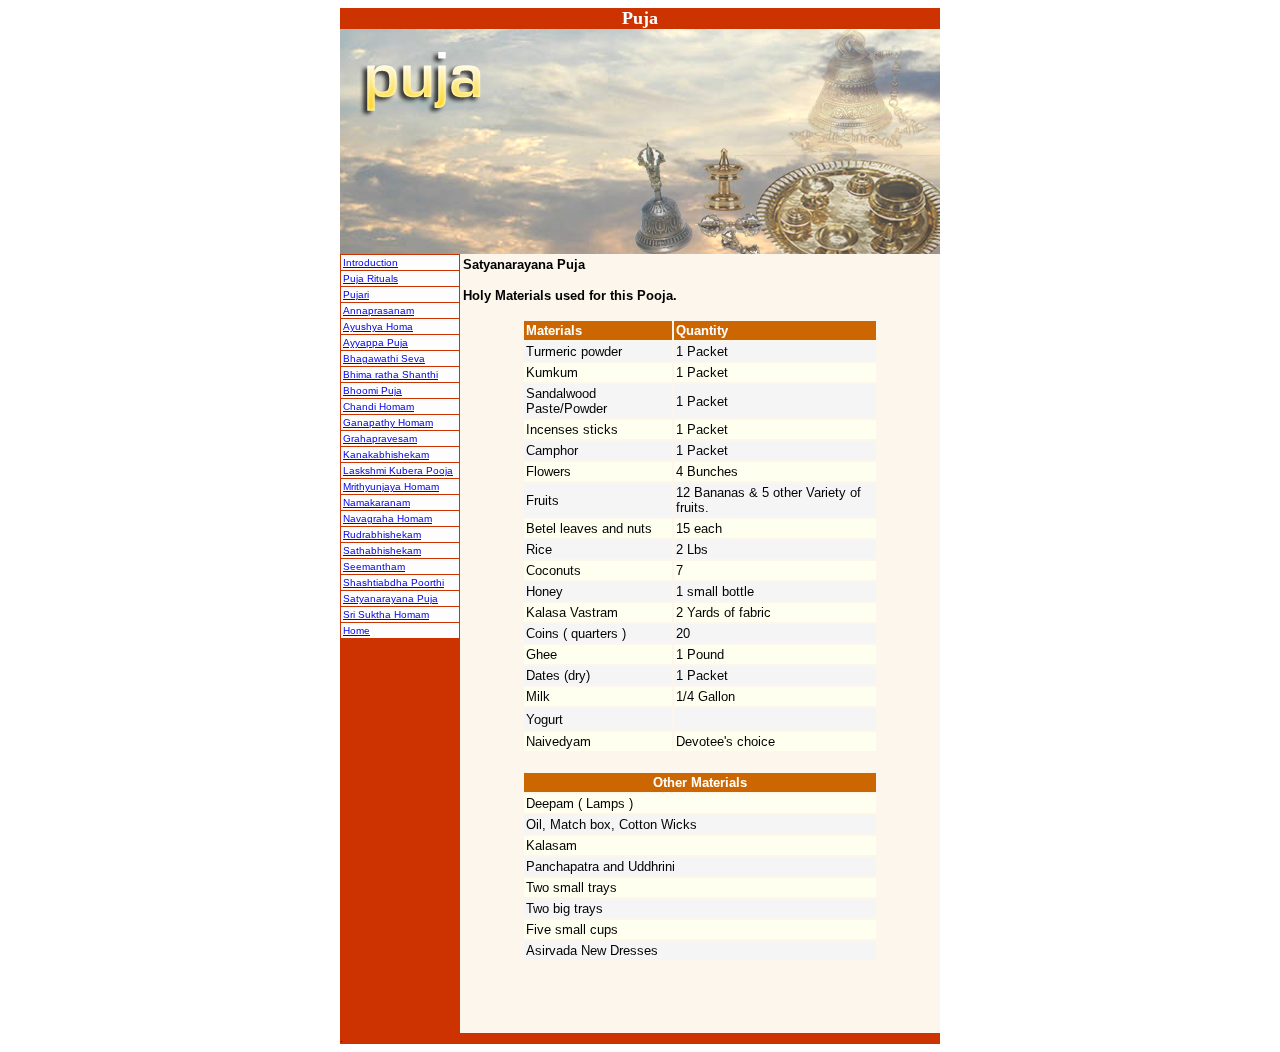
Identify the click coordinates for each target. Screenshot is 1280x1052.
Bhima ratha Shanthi (390, 374)
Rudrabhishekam (382, 534)
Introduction (370, 262)
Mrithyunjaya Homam (391, 486)
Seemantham (374, 566)
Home (356, 630)
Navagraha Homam (387, 518)
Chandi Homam (378, 406)
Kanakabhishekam (386, 454)
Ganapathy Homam (388, 422)
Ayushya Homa (378, 326)
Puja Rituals (370, 278)
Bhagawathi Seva (384, 358)
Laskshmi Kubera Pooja (398, 470)
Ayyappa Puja (375, 342)
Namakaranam (376, 502)
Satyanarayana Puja (390, 598)
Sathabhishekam (382, 550)
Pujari (356, 294)
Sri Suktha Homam (386, 614)
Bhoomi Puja (372, 390)
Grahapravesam (380, 438)
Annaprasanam (378, 310)
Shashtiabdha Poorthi (393, 582)
